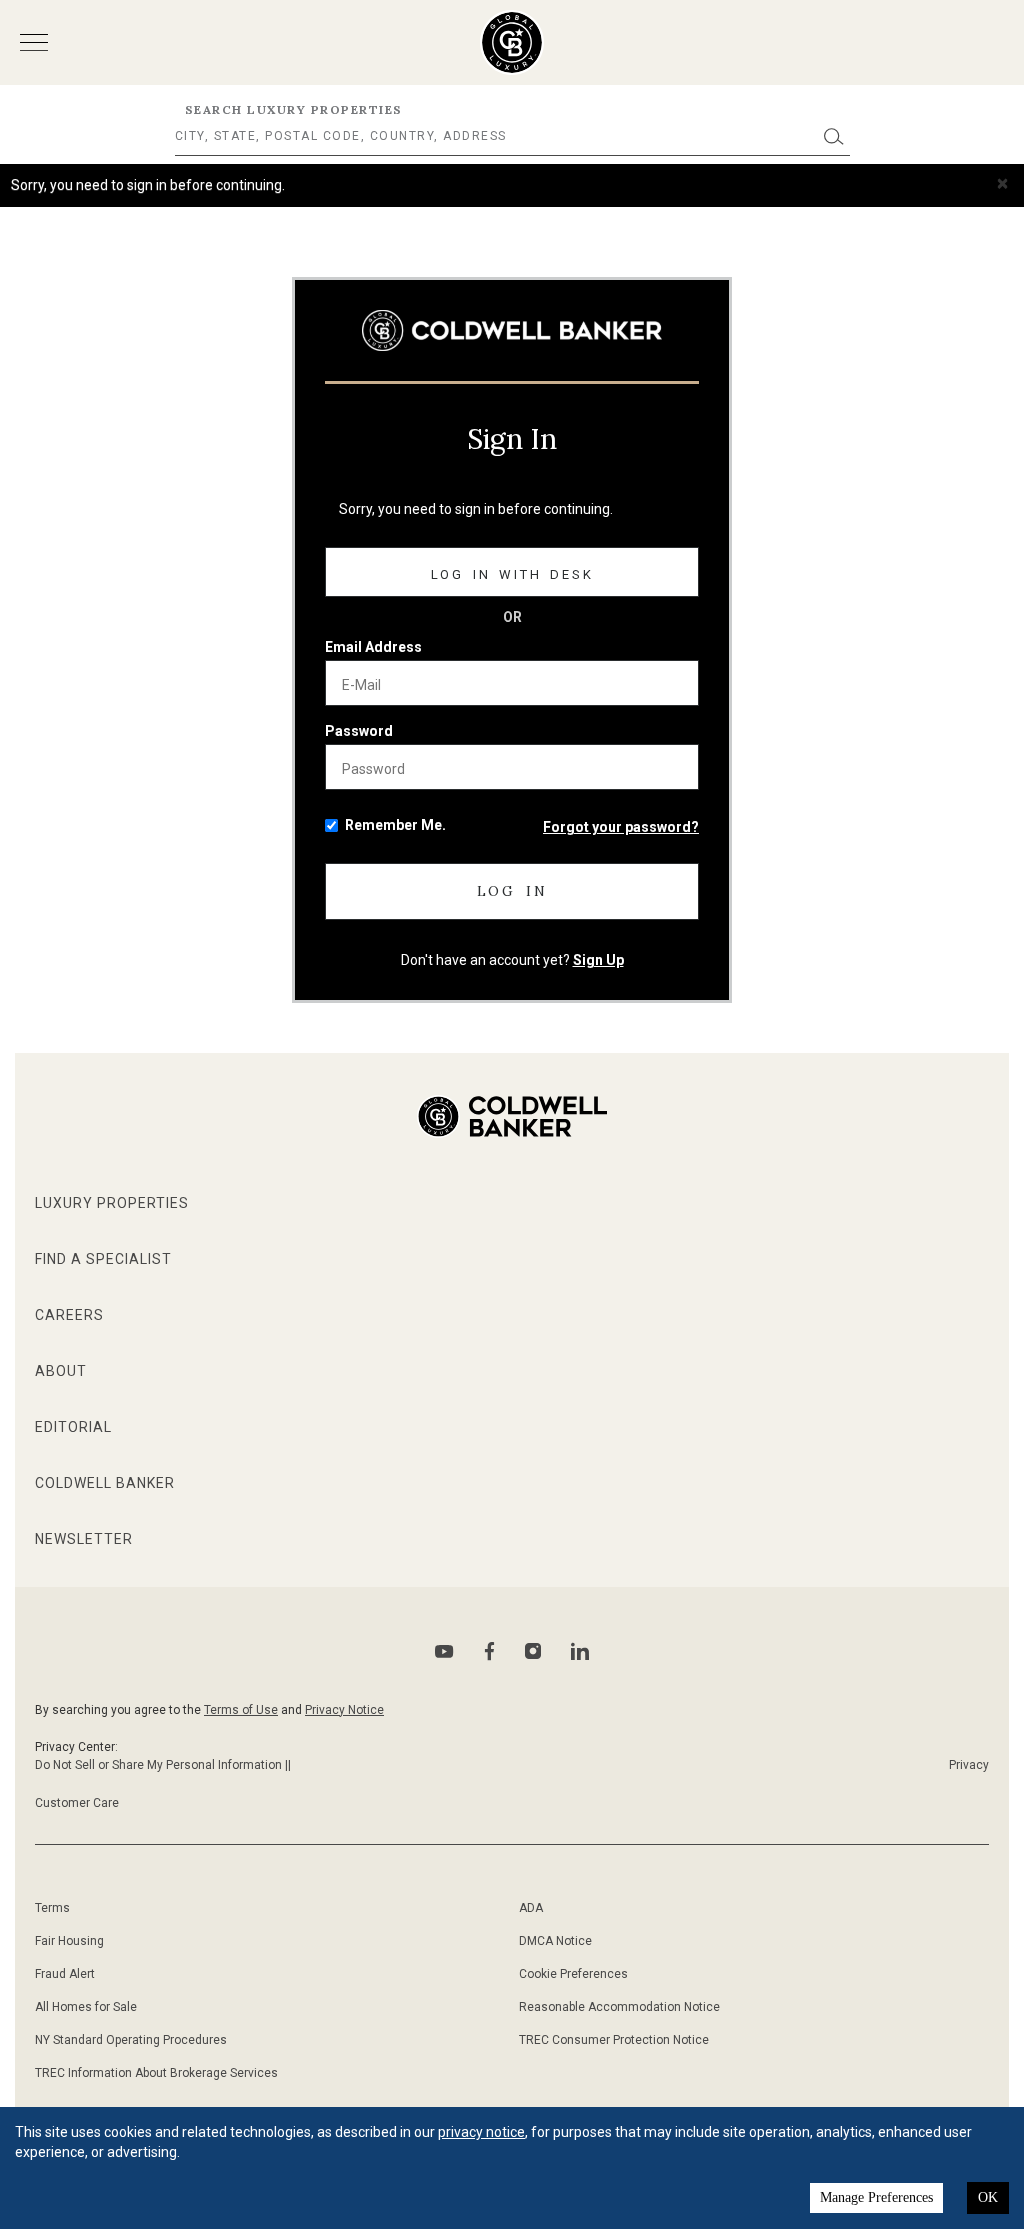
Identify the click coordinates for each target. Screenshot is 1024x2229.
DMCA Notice (555, 1941)
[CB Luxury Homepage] (512, 330)
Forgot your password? (621, 827)
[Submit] (834, 136)
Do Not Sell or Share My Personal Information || (163, 1765)
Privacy (969, 1765)
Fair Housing (69, 1941)
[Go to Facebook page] (489, 1651)
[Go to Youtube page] (444, 1651)
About (61, 1371)
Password (359, 731)
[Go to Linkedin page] (580, 1651)
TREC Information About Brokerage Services (156, 2073)
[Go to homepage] (512, 42)
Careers (69, 1315)
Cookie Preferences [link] (573, 1974)
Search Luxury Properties (294, 109)
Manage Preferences (876, 2197)
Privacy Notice (344, 1710)
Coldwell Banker (105, 1483)
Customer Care (77, 1803)
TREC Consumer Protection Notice (614, 2040)
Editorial (73, 1427)
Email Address (373, 647)
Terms (52, 1908)
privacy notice (481, 2132)
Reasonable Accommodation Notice (619, 2007)
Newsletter (84, 1539)
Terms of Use (241, 1710)
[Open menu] (34, 42)
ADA (531, 1908)
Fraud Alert (65, 1974)
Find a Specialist (103, 1259)
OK (988, 2197)
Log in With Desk (512, 574)
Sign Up (598, 960)
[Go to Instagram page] (533, 1651)
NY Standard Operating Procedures (131, 2040)
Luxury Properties (112, 1203)
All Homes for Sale (86, 2007)
